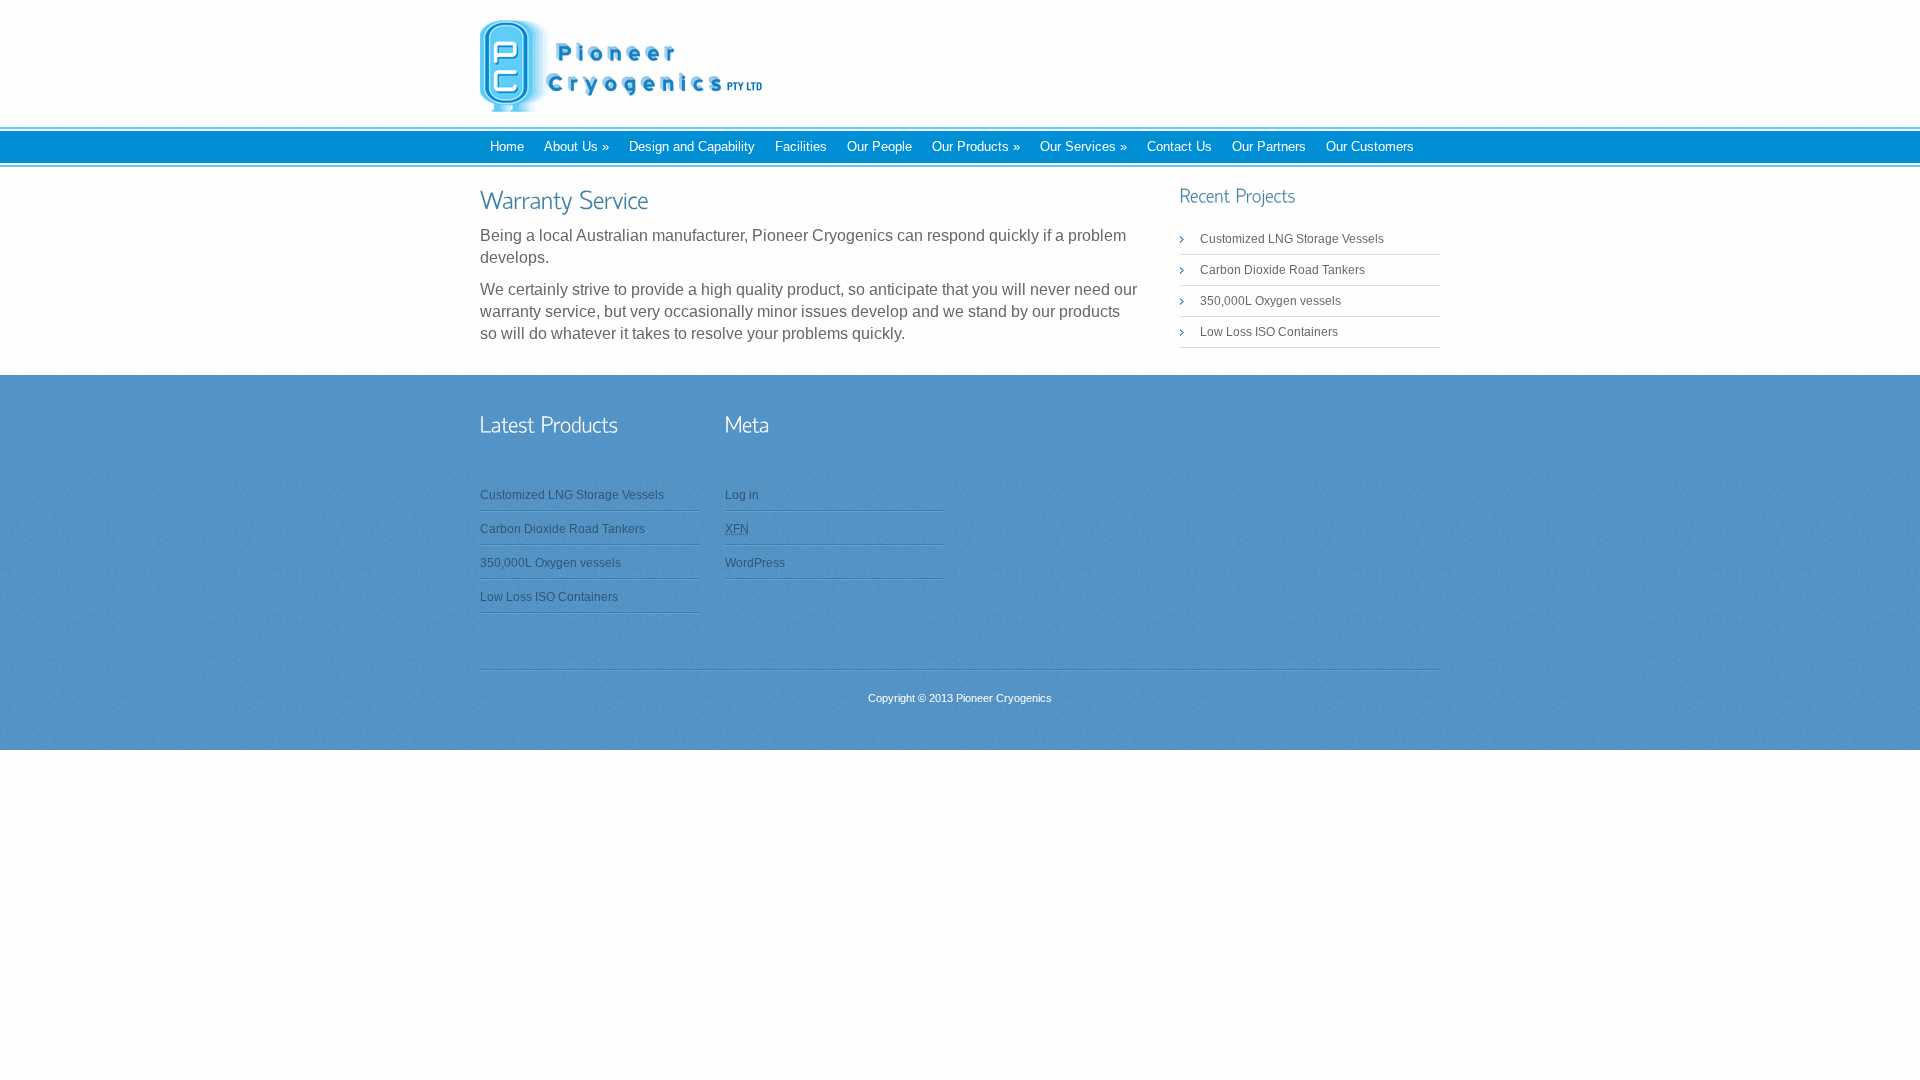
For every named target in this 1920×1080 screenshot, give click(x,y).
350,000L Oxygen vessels (1270, 301)
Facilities (801, 146)
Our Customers (1370, 146)
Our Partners (1269, 146)
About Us (576, 146)
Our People (879, 146)
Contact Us (1179, 146)
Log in (742, 495)
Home (507, 146)
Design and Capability (692, 146)
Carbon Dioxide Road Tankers (1282, 270)
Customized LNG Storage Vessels (1292, 239)
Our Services (1083, 146)
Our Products (976, 146)
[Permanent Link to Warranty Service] (564, 200)
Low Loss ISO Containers (1269, 332)
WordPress (755, 563)
